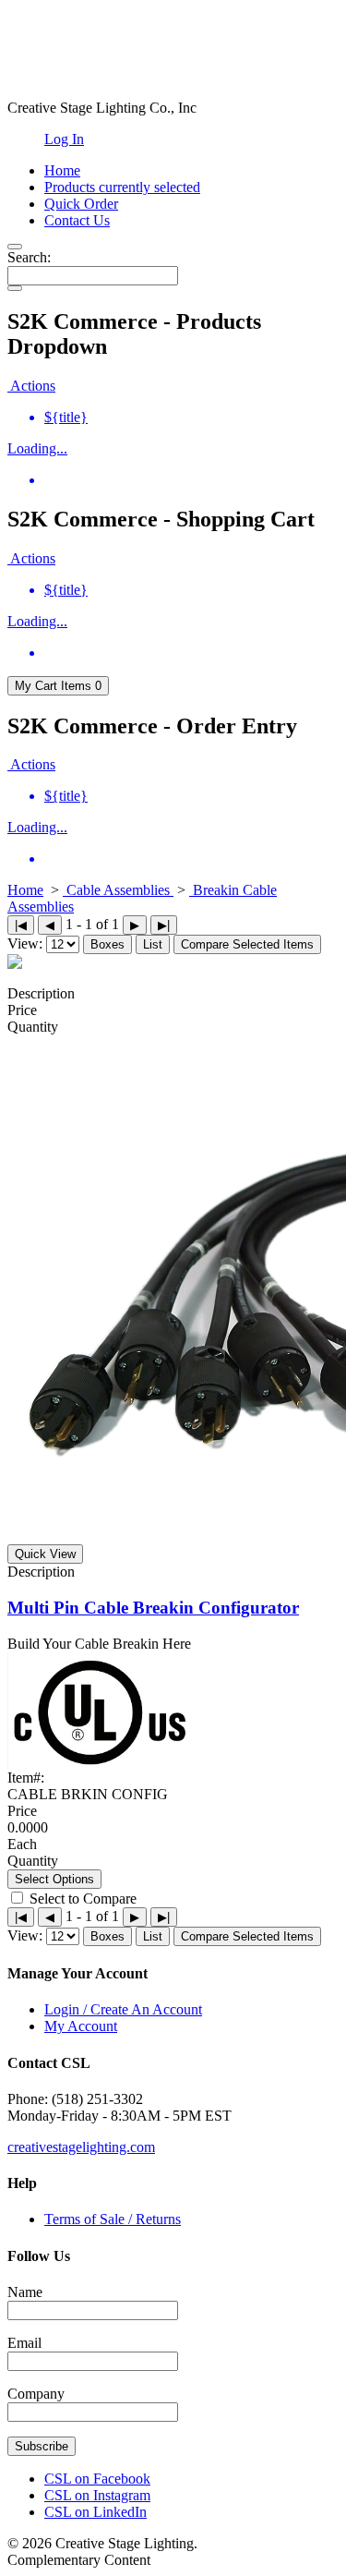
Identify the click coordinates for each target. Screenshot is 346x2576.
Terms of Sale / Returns (113, 2219)
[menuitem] (191, 417)
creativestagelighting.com (81, 2147)
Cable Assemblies (118, 890)
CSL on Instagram (97, 2495)
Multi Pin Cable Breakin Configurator (153, 1608)
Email (24, 2343)
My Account (81, 2026)
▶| (164, 925)
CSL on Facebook (97, 2479)
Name (25, 2292)
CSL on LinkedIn (95, 2512)
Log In (64, 139)
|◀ (21, 925)
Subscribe (42, 2446)
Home (25, 890)
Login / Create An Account (123, 2009)
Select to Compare (83, 1899)
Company (36, 2394)
